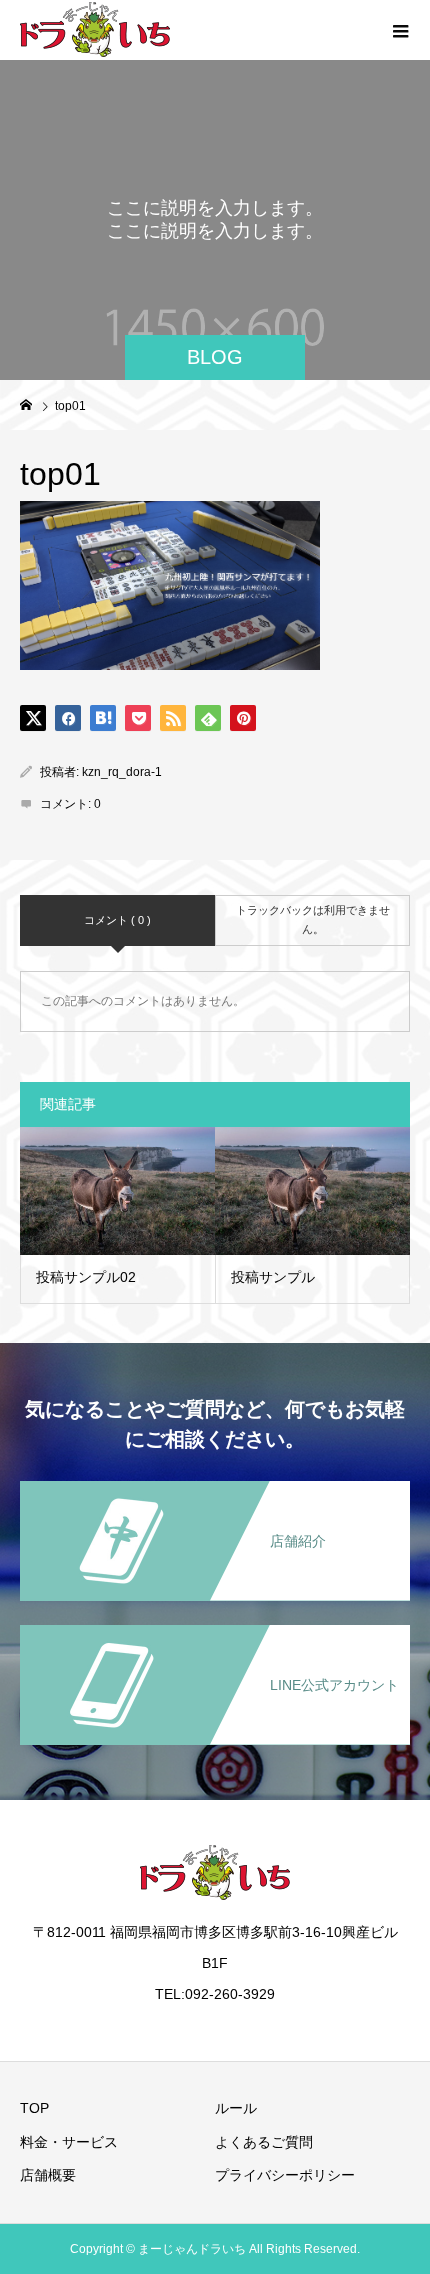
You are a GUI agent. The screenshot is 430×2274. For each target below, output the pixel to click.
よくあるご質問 (264, 2142)
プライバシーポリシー (285, 2175)
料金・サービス (69, 2142)
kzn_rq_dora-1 (122, 772)
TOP (34, 2108)
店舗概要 (48, 2175)
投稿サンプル (273, 1277)
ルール (236, 2108)
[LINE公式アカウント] (215, 1626)
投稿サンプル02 (86, 1277)
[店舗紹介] (215, 1482)
